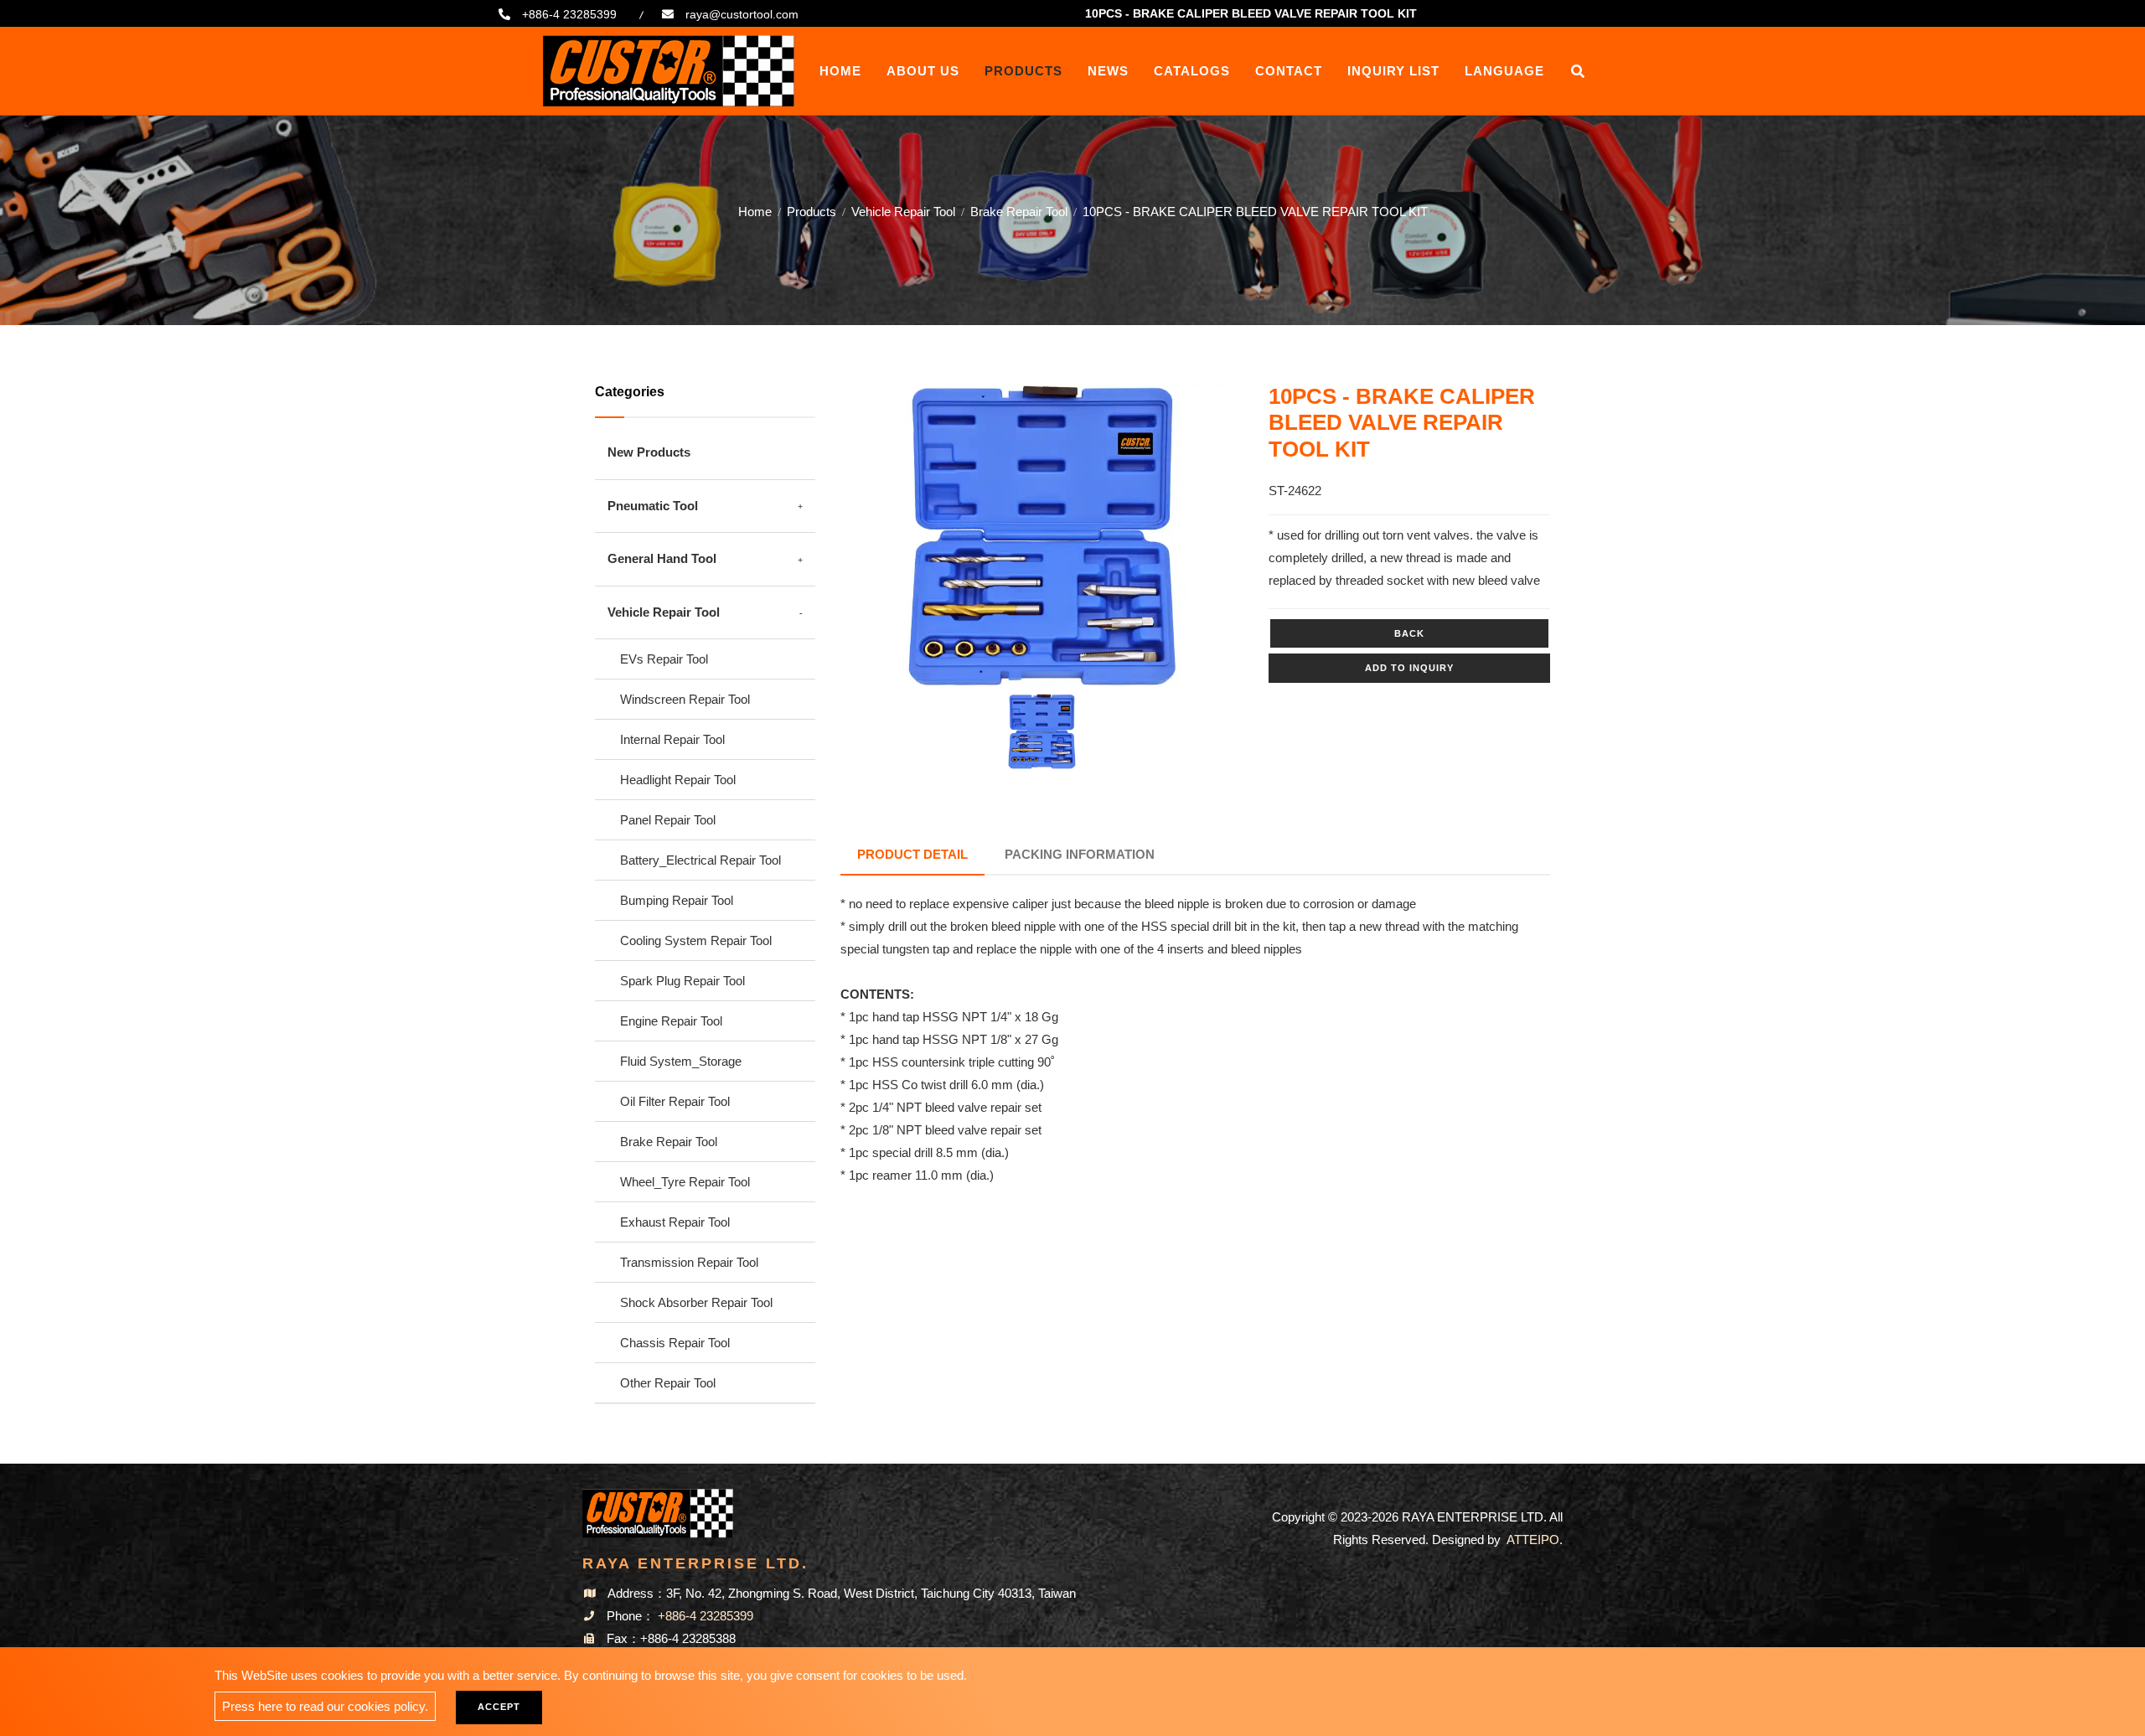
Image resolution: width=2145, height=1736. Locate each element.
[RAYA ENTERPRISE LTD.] (669, 71)
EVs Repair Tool (664, 659)
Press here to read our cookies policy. (325, 1706)
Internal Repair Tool (672, 739)
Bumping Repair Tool (677, 900)
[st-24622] (1042, 535)
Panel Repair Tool (668, 820)
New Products (649, 452)
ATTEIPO (1533, 1540)
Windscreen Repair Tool (685, 699)
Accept (499, 1707)
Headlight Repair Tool (678, 780)
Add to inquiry (1409, 668)
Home (840, 71)
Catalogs (1192, 71)
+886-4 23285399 (569, 14)
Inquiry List (1393, 71)
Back (1409, 633)
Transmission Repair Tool (689, 1262)
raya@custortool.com (742, 14)
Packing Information (1080, 854)
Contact (1289, 71)
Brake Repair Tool (1019, 212)
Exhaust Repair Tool (675, 1222)
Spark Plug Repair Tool (682, 981)
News (1108, 71)
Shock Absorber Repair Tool (696, 1302)
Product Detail (912, 854)
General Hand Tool (662, 558)
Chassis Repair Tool (675, 1343)
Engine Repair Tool (671, 1021)
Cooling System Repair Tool (696, 940)
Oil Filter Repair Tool (675, 1101)
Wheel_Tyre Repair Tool (685, 1182)
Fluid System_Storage (681, 1061)
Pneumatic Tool (653, 506)
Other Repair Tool (668, 1383)
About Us (923, 71)
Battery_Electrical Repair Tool (700, 860)
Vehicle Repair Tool (903, 212)
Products (1023, 71)
